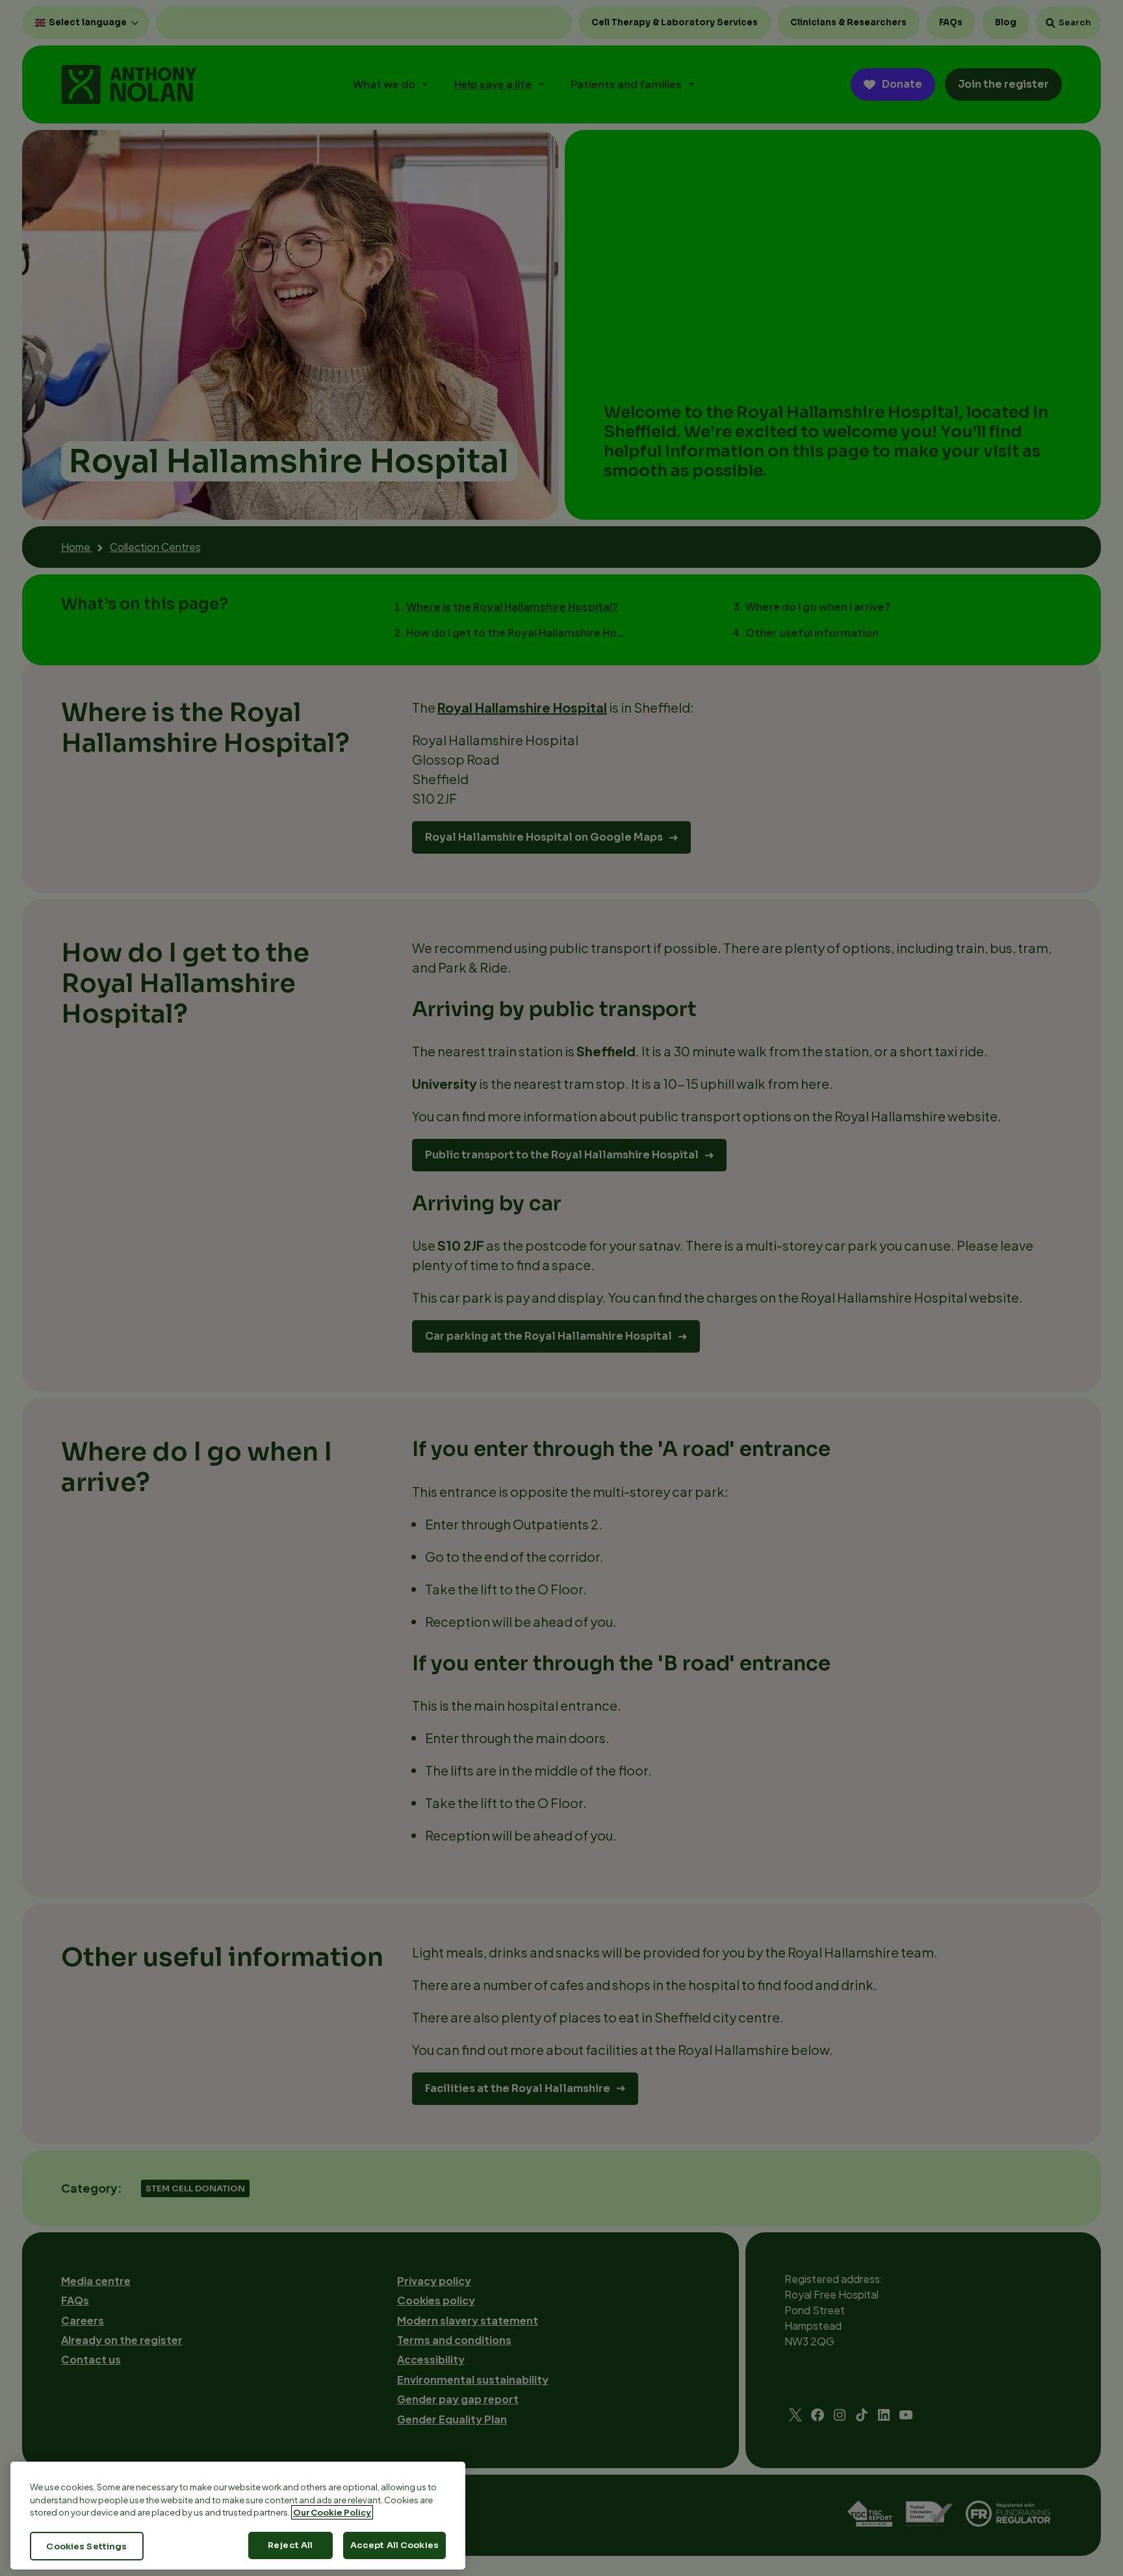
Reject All (290, 2545)
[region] (238, 2516)
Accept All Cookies (394, 2545)
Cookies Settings (86, 2546)
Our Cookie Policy (332, 2512)
